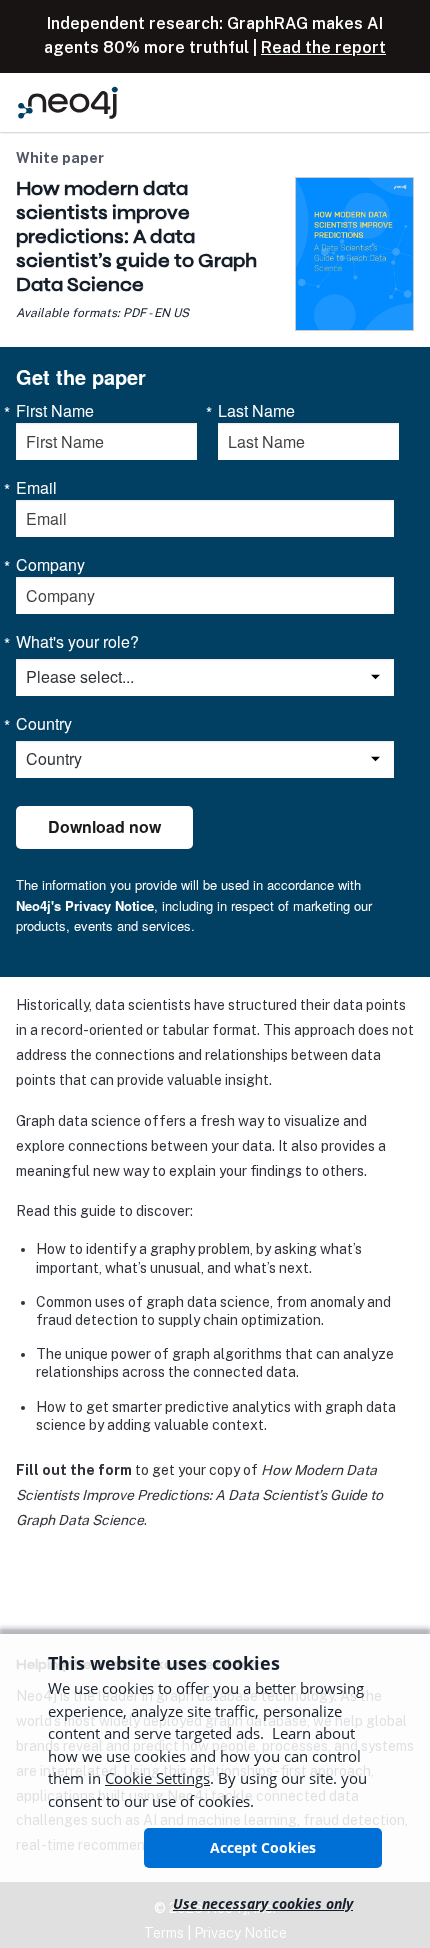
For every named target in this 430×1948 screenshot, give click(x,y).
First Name (55, 411)
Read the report (323, 47)
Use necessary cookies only (263, 1903)
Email (36, 488)
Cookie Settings (157, 1778)
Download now (104, 826)
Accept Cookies (263, 1847)
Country (44, 724)
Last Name (256, 411)
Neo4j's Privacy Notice (85, 905)
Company (50, 565)
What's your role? (77, 642)
